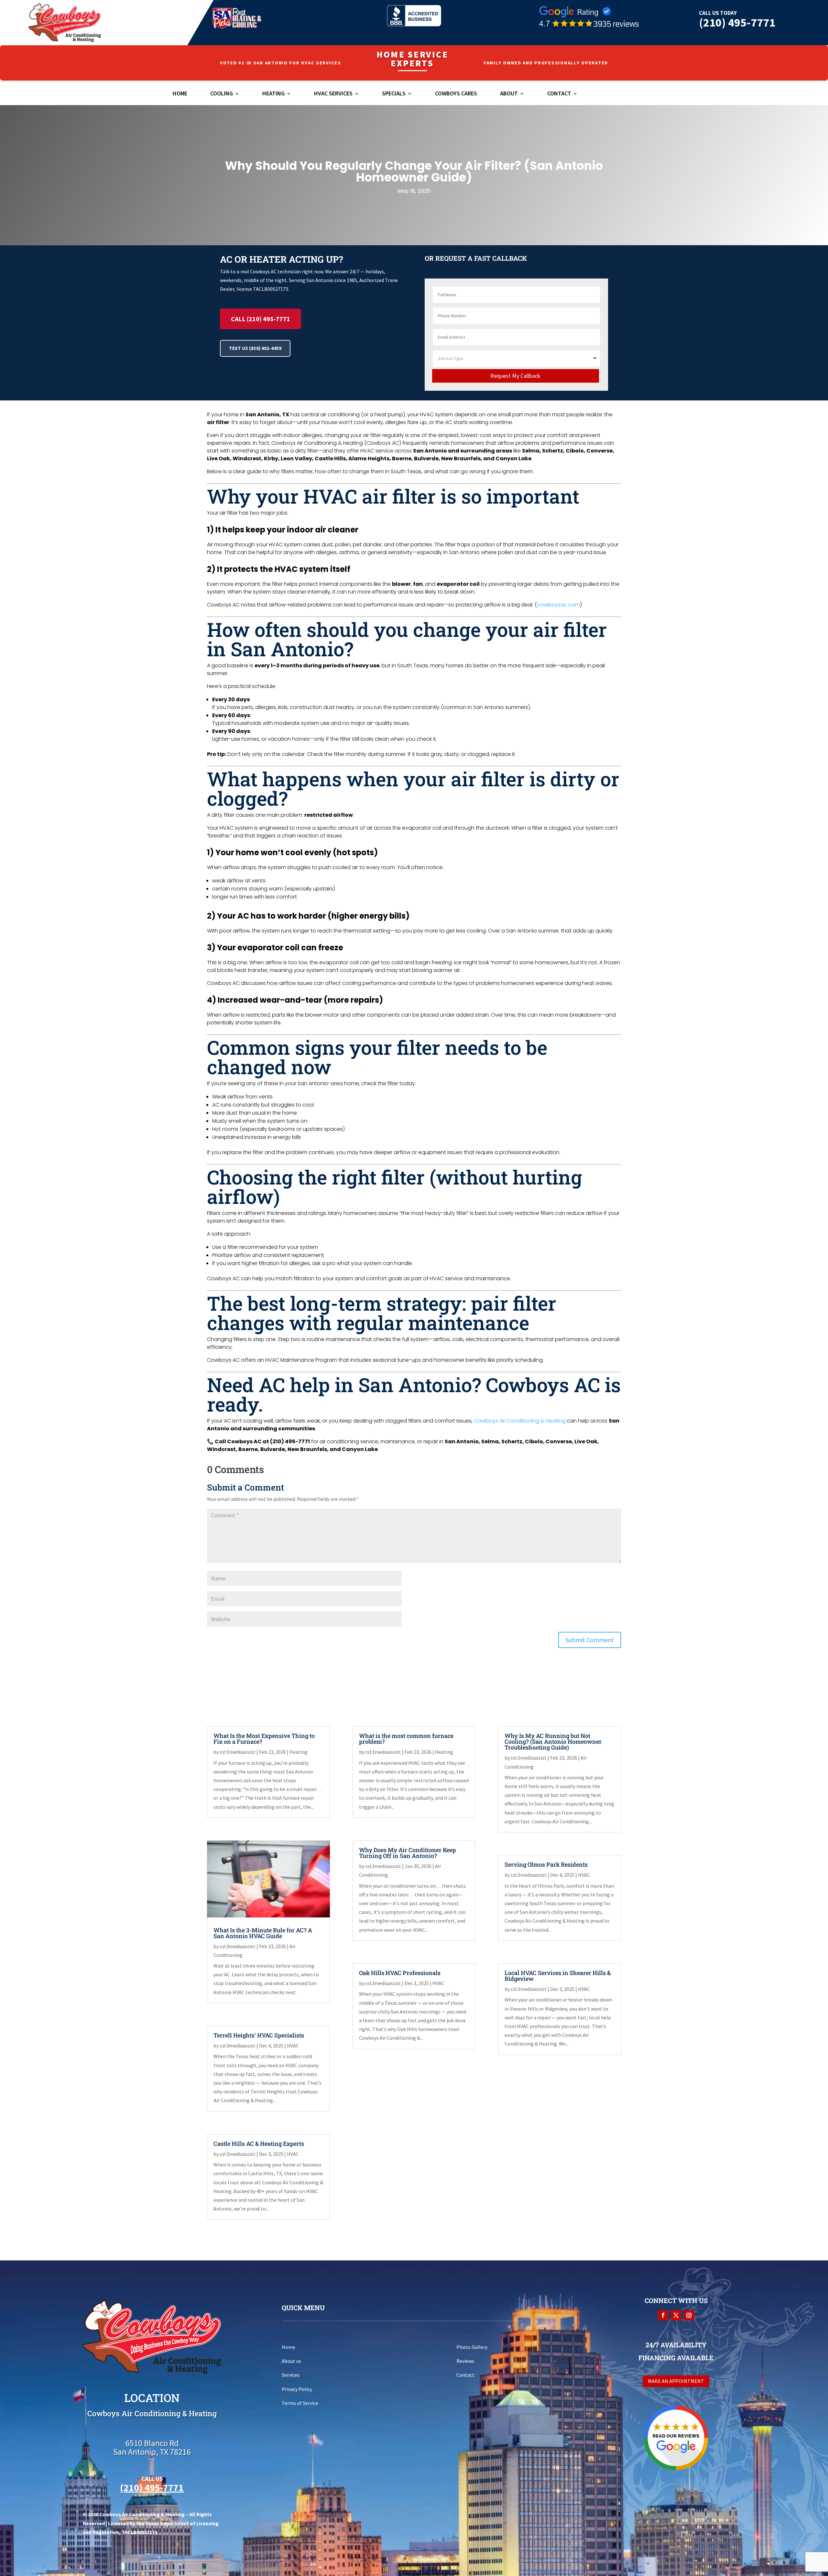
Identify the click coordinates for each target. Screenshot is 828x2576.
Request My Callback (515, 376)
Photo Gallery (472, 2347)
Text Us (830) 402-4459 (255, 348)
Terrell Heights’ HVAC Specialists (259, 2035)
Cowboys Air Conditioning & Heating (520, 1421)
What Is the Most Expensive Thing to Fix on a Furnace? (264, 1739)
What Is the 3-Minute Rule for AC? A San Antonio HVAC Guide (263, 1933)
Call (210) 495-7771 (261, 319)
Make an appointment (676, 2381)
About (509, 94)
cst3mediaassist (238, 1752)
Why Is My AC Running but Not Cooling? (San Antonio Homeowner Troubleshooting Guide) (553, 1741)
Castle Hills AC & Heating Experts (259, 2144)
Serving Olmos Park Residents (546, 1864)
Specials (394, 94)
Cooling (222, 94)
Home (180, 94)
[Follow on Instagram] (689, 2315)
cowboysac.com (558, 605)
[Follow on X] (676, 2315)
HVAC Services (333, 94)
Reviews (465, 2361)
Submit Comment (590, 1640)
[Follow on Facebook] (663, 2315)
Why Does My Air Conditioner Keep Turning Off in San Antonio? (408, 1853)
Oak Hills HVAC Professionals (400, 1973)
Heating (273, 94)
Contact (559, 94)
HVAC (293, 2046)
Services (291, 2375)
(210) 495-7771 (737, 22)
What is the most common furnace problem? (406, 1739)
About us (291, 2361)
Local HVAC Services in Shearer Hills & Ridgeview (558, 1976)
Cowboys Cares (456, 94)
